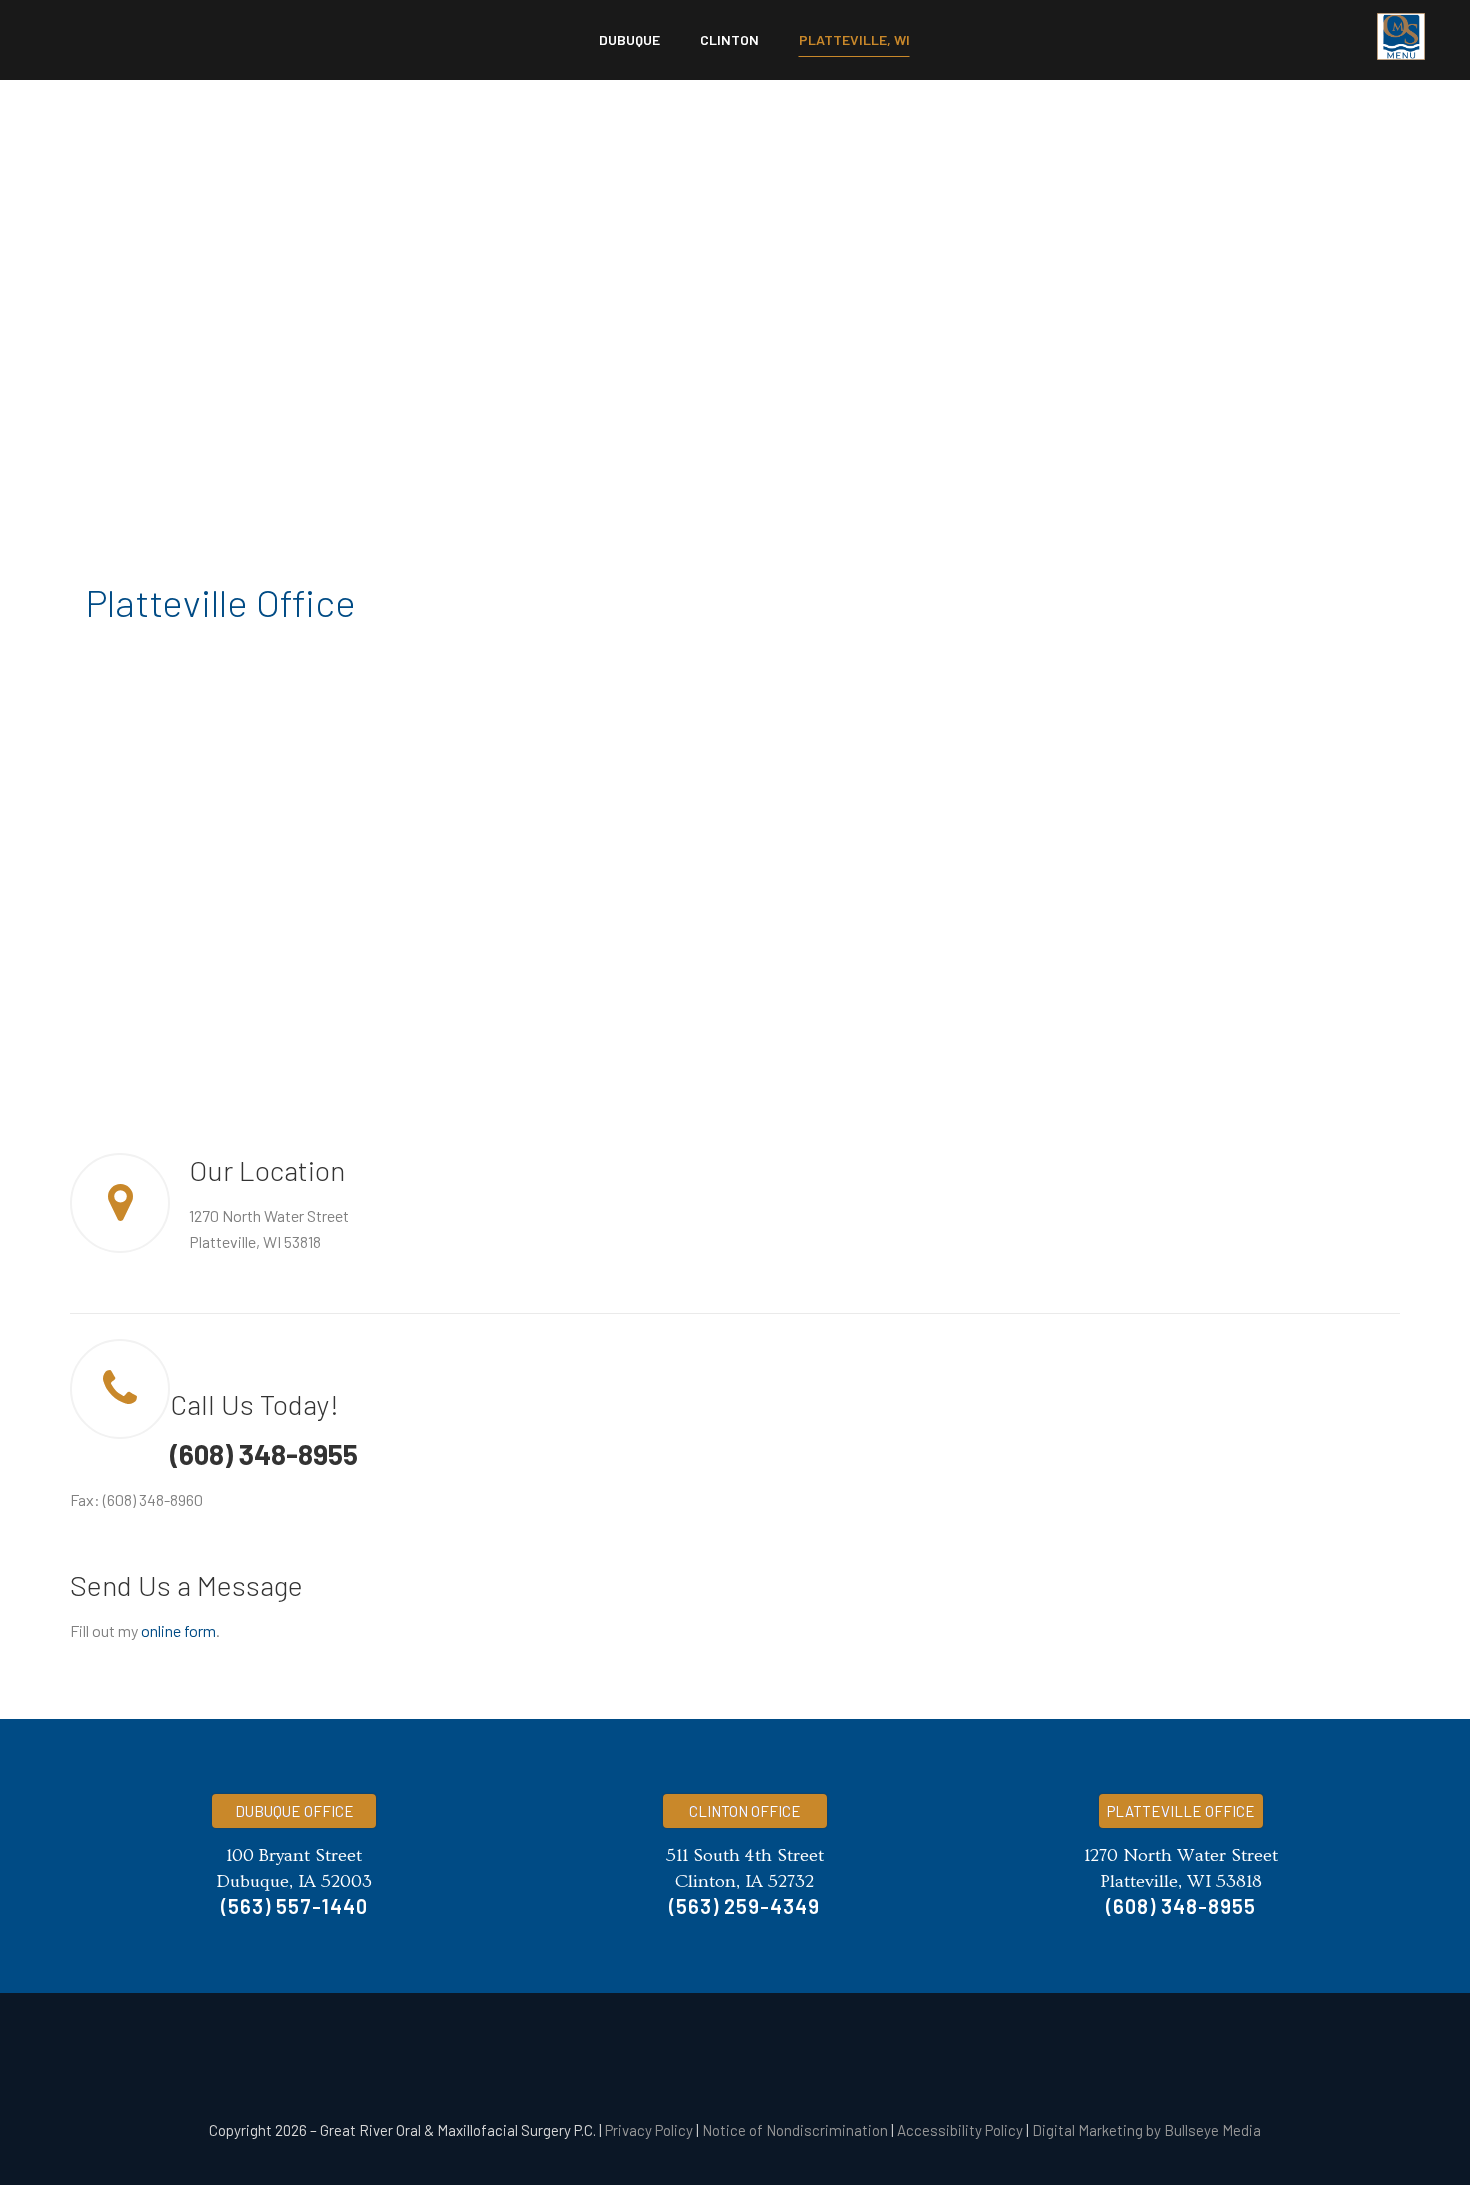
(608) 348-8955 (264, 1454)
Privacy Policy (649, 2130)
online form (178, 1630)
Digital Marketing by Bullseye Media (1146, 2130)
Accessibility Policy (960, 2130)
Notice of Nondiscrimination (795, 2130)
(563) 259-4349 (744, 1906)
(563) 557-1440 (294, 1906)
